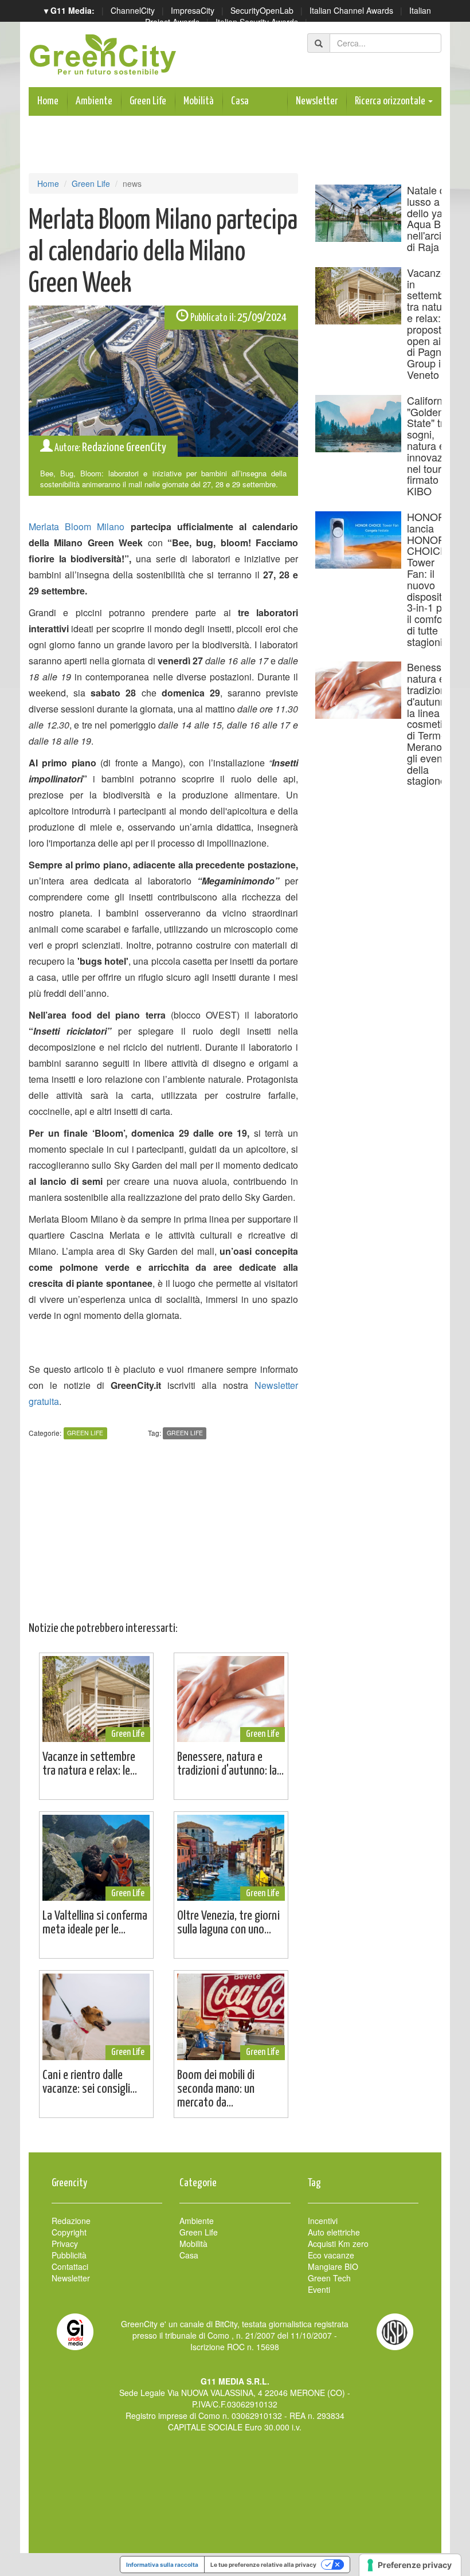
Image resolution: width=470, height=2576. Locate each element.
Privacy (65, 2244)
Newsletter (317, 101)
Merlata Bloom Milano (77, 526)
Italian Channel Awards (351, 10)
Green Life (148, 101)
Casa (240, 101)
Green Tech (329, 2278)
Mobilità (199, 101)
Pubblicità (69, 2255)
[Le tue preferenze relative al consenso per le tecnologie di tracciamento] (410, 2565)
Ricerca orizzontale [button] (391, 101)
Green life (185, 1433)
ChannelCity (133, 10)
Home (48, 101)
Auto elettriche (334, 2232)
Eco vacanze (331, 2255)
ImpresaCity (193, 10)
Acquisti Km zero (338, 2244)
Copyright (69, 2232)
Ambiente (94, 101)
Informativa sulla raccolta (162, 2565)
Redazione (71, 2221)
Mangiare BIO (333, 2266)
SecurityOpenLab (262, 10)
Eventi (319, 2289)
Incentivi (323, 2221)
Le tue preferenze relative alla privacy (263, 2565)
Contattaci (70, 2266)
